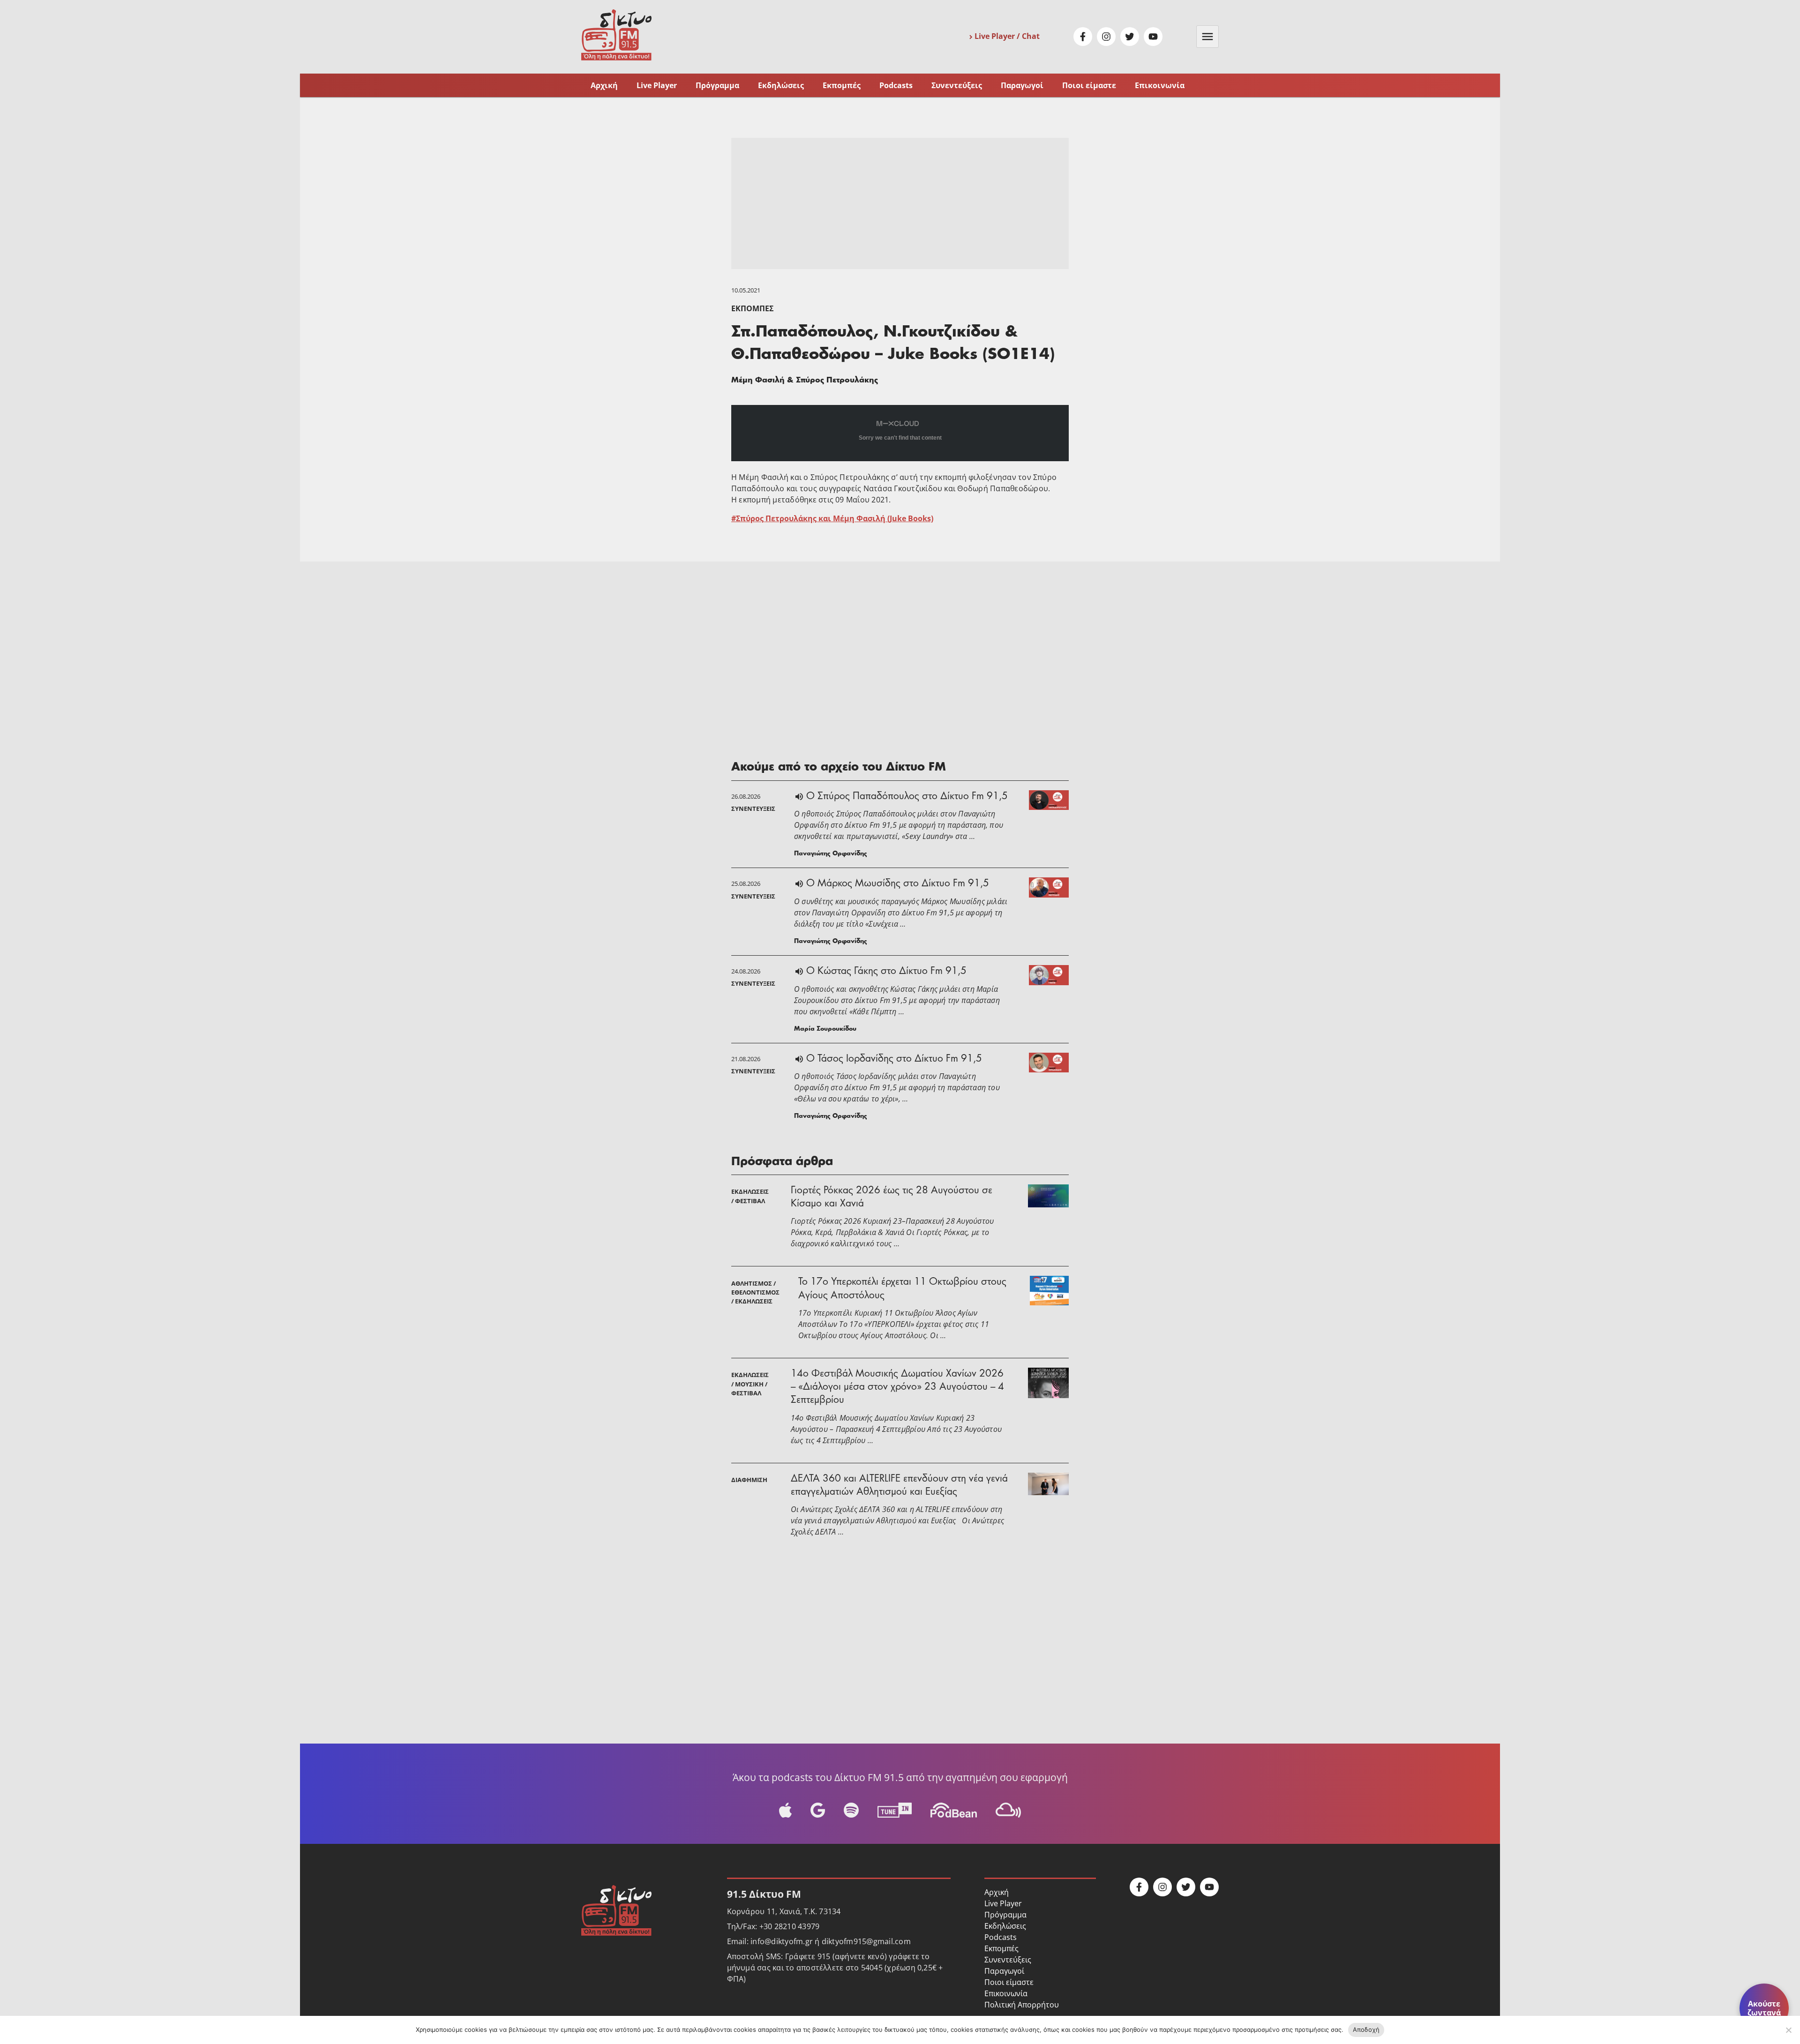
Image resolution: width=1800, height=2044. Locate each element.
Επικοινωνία (1160, 85)
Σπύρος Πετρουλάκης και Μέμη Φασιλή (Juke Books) (835, 518)
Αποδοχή (1366, 2029)
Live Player (657, 85)
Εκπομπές (842, 85)
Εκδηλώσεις (781, 85)
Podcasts (896, 85)
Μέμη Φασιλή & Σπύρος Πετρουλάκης (805, 381)
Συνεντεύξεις (957, 85)
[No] (1788, 2030)
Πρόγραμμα (717, 85)
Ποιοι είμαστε (1089, 85)
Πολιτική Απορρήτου (1022, 2005)
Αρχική (604, 85)
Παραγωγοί (1022, 85)
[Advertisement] (900, 203)
